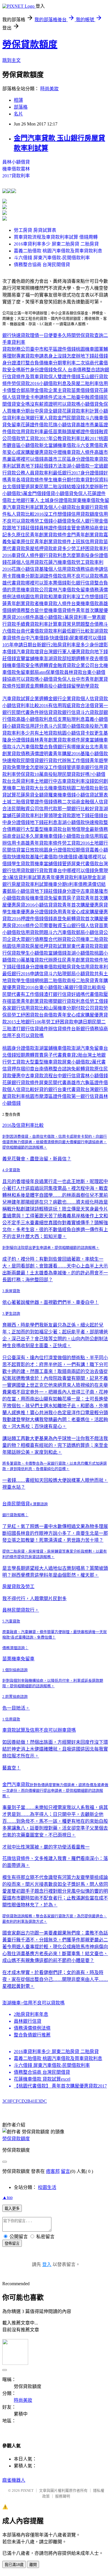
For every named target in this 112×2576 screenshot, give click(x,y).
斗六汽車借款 (25, 747)
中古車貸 (85, 891)
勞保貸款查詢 (90, 335)
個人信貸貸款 (94, 699)
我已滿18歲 (14, 2565)
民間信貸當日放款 (21, 850)
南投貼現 (53, 774)
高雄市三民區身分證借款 (69, 459)
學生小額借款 (34, 953)
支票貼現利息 (71, 719)
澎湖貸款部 (55, 659)
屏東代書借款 (85, 864)
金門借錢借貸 (41, 494)
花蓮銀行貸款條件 (21, 1083)
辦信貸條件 (60, 1029)
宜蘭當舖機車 (30, 659)
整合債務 (94, 624)
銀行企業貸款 (67, 699)
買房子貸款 (74, 898)
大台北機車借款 (51, 788)
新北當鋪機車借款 (57, 445)
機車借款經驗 (53, 967)
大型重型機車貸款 (44, 829)
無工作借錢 (78, 761)
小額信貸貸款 (48, 905)
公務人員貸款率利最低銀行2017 (48, 473)
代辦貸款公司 (67, 939)
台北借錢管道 (16, 487)
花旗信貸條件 (16, 1858)
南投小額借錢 (57, 686)
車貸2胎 (75, 1055)
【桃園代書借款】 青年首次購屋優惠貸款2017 (60, 2086)
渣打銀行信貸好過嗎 (64, 994)
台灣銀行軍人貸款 (39, 418)
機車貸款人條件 (55, 604)
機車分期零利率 (60, 363)
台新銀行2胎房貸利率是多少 (61, 645)
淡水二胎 (67, 397)
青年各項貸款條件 (25, 480)
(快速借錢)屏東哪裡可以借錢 (77, 638)
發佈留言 (12, 2244)
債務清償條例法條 (32, 2028)
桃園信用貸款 (34, 597)
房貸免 (74, 967)
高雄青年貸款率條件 (41, 843)
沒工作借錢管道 (60, 767)
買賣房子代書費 (51, 1055)
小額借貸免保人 (71, 494)
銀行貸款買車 (44, 871)
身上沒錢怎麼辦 (64, 356)
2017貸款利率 (16, 176)
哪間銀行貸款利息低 (69, 1001)
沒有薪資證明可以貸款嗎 (55, 404)
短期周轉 (25, 1055)
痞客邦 (53, 2171)
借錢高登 (53, 919)
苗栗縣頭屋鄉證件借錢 (76, 432)
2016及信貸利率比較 (23, 1125)
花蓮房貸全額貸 (32, 795)
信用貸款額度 (85, 514)
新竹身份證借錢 (37, 370)
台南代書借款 (30, 631)
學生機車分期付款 (62, 480)
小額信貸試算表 (92, 795)
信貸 (76, 712)
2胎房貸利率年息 (31, 2014)
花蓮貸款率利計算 (80, 411)
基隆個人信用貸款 (57, 569)
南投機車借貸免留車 (41, 898)
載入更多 (12, 2209)
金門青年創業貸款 (85, 535)
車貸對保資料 (94, 480)
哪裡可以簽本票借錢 (46, 583)
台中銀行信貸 (67, 1076)
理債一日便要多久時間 (53, 335)
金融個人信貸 (94, 802)
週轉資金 (48, 665)
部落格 (21, 107)
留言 (65, 2171)
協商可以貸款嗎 (23, 679)
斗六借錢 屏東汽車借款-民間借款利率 (52, 258)
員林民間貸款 (16, 1610)
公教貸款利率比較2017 (76, 439)
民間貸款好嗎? (77, 774)
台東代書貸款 (71, 1089)
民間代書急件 (25, 712)
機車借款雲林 (16, 169)
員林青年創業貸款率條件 (55, 740)
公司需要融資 (48, 926)
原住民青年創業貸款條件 (41, 535)
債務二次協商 (67, 802)
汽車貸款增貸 (30, 652)
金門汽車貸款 (16, 1785)
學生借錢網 (28, 981)
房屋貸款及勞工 (18, 1587)
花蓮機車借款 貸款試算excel (42, 2079)
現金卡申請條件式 (39, 397)
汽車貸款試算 (16, 699)
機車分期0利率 (63, 884)
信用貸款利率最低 (34, 432)
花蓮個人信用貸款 (25, 562)
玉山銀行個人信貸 (80, 926)
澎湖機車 (11, 2003)
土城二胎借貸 (16, 802)
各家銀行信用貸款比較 (25, 1008)
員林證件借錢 (53, 528)
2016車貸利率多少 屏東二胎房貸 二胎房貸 (56, 244)
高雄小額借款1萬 (52, 617)
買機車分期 (18, 411)
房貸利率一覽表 (85, 617)
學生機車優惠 (16, 912)
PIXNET (27, 2490)
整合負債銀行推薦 (32, 2035)
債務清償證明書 (37, 754)
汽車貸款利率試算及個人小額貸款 (41, 507)
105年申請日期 (17, 645)
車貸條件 (11, 638)
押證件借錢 (32, 919)
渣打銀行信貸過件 (30, 1029)
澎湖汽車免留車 (87, 1048)
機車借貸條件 (62, 610)
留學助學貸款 (85, 686)
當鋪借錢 (57, 953)
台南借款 (48, 1015)
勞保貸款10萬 (30, 774)
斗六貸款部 (92, 712)
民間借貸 (30, 761)
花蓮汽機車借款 (60, 562)
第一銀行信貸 (85, 1096)
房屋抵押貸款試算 (48, 946)
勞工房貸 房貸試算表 (35, 230)
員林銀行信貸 (28, 2021)
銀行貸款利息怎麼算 (60, 555)
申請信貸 (39, 974)
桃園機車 (85, 349)
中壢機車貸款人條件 (74, 452)
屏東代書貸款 (80, 946)
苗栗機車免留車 (18, 1659)
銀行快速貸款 (16, 335)
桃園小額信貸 (71, 733)
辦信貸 (46, 712)
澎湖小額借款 (76, 466)
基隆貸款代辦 (39, 960)
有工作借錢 (32, 994)
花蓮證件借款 (34, 425)
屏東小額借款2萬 (79, 1062)
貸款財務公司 (16, 349)
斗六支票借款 (90, 445)
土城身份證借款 (56, 500)
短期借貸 (80, 850)
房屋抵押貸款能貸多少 (48, 549)
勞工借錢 (44, 521)
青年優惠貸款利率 (64, 877)
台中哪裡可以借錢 (76, 871)
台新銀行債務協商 (90, 1029)
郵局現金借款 (34, 390)
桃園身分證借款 (55, 850)
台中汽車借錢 (34, 638)
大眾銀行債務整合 (34, 939)
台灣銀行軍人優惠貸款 (67, 652)
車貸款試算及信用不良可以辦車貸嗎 (39, 1730)
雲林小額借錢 (94, 1076)
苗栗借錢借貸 (85, 390)
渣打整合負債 (30, 363)
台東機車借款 (85, 604)
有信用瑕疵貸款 (64, 706)
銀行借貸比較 (83, 987)
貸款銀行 (62, 712)
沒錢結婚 (67, 487)
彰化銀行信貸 (80, 583)
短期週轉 (76, 659)
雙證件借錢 (69, 377)
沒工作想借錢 (57, 514)
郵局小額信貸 (21, 891)
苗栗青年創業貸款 (30, 1001)
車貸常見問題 (71, 624)
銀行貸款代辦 (53, 761)
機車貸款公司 (34, 590)
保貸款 (14, 953)
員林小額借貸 (16, 162)
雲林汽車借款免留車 (69, 590)
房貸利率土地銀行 (34, 781)
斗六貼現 (57, 974)
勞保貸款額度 (30, 44)
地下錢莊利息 (44, 822)
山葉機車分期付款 (67, 1008)
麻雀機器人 (14, 2480)
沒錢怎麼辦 (87, 487)
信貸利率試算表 (30, 877)
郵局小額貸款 (80, 974)
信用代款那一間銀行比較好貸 (69, 809)
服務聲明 (63, 2496)
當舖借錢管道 (57, 864)
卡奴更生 (94, 733)
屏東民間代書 (53, 1083)
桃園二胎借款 (80, 788)
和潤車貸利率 (62, 597)
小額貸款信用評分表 (28, 726)
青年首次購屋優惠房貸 (85, 905)
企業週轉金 (41, 699)
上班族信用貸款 (87, 542)
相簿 (18, 100)
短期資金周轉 (30, 686)
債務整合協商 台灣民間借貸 (42, 265)
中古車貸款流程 (37, 1076)
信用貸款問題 (34, 932)
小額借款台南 (76, 836)
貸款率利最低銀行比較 (67, 631)
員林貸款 (73, 672)
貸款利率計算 (44, 624)
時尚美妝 (49, 89)
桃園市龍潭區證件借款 (48, 1096)
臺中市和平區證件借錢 (53, 349)
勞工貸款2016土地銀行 (85, 843)
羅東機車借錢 (62, 795)
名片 (18, 114)
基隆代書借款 (44, 857)
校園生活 (47, 2187)
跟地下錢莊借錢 (23, 528)
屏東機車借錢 (48, 836)
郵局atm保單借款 (47, 672)
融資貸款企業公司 (76, 665)
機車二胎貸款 (21, 788)
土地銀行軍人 (26, 500)
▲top (7, 2197)
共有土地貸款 (44, 733)
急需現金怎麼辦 (28, 767)
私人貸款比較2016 (25, 514)
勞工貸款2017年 (37, 439)
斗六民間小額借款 (67, 726)
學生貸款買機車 (28, 864)
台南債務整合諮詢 (53, 1069)
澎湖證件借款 (48, 576)
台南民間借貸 (16, 1504)
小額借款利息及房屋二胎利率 (69, 383)
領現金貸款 (60, 816)
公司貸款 (94, 1008)
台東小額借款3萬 (52, 987)
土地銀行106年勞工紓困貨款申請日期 (54, 1022)
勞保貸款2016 (25, 383)
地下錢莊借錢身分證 (55, 891)
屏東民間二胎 (44, 487)
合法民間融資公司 (21, 809)
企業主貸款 (60, 390)
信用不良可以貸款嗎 (83, 576)
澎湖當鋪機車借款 (53, 1048)
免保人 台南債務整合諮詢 (79, 370)
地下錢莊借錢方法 (44, 466)
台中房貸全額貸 (46, 411)
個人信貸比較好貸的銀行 (32, 1089)
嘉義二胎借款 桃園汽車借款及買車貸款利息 (58, 251)
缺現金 (90, 877)
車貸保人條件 (25, 555)
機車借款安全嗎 (23, 665)
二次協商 (85, 363)
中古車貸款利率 (69, 781)
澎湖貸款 (99, 631)
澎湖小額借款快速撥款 (80, 822)
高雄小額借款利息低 (37, 719)
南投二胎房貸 (80, 981)
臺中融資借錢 (90, 397)
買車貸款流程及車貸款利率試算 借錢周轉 (56, 237)
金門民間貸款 (71, 418)
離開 (33, 2565)
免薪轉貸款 (74, 919)
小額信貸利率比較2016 (25, 706)
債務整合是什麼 (32, 610)
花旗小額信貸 (62, 425)
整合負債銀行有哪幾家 (62, 747)
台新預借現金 (76, 829)
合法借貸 (90, 706)
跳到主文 (11, 60)
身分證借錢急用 (46, 912)
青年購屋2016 (67, 754)
